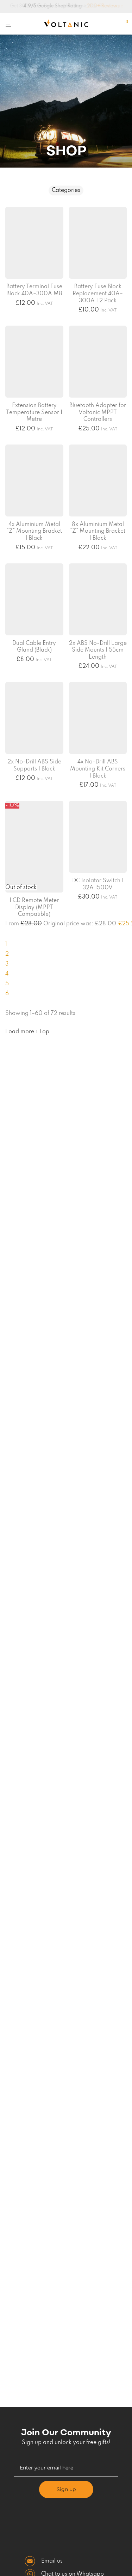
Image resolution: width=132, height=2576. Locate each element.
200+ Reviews (98, 6)
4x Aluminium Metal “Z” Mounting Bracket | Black (34, 531)
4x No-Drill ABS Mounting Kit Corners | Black (98, 769)
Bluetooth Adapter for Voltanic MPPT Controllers (98, 413)
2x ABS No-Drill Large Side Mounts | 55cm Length (98, 650)
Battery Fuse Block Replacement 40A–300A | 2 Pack (98, 294)
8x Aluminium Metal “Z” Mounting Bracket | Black (98, 531)
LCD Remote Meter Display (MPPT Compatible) (34, 908)
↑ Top (42, 1032)
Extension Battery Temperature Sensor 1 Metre (34, 413)
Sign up (66, 2489)
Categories (66, 191)
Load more (20, 1032)
